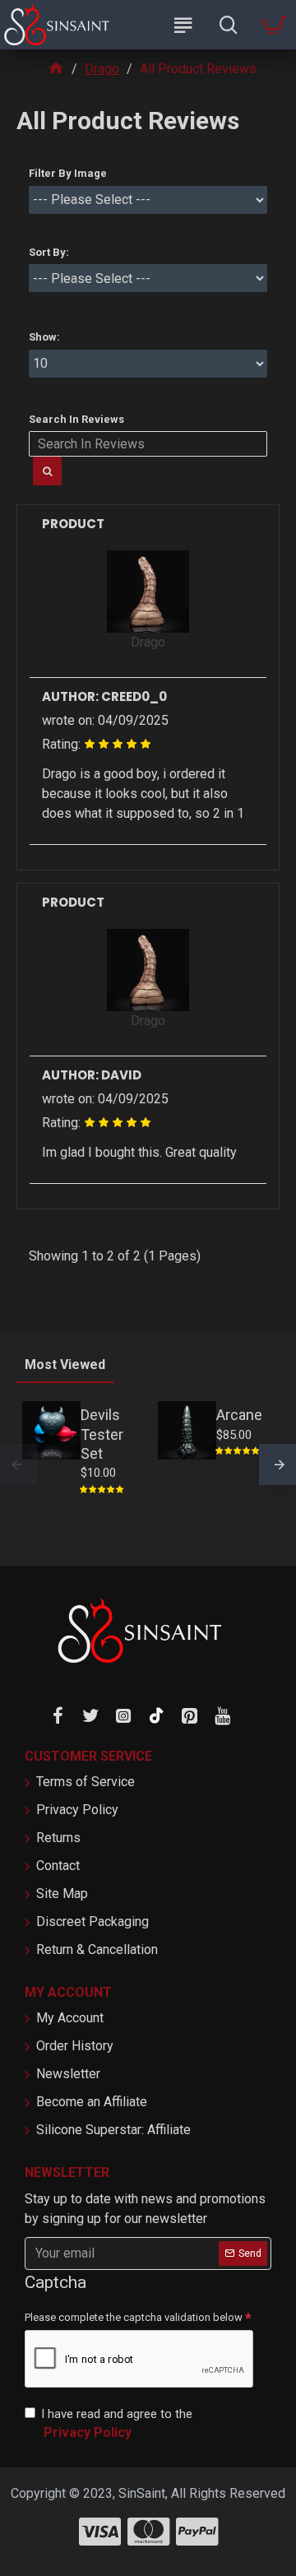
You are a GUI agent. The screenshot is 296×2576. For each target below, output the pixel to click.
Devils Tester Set (102, 1434)
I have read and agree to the (117, 2424)
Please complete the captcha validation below (134, 2317)
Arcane (239, 1415)
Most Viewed (65, 1365)
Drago (102, 69)
